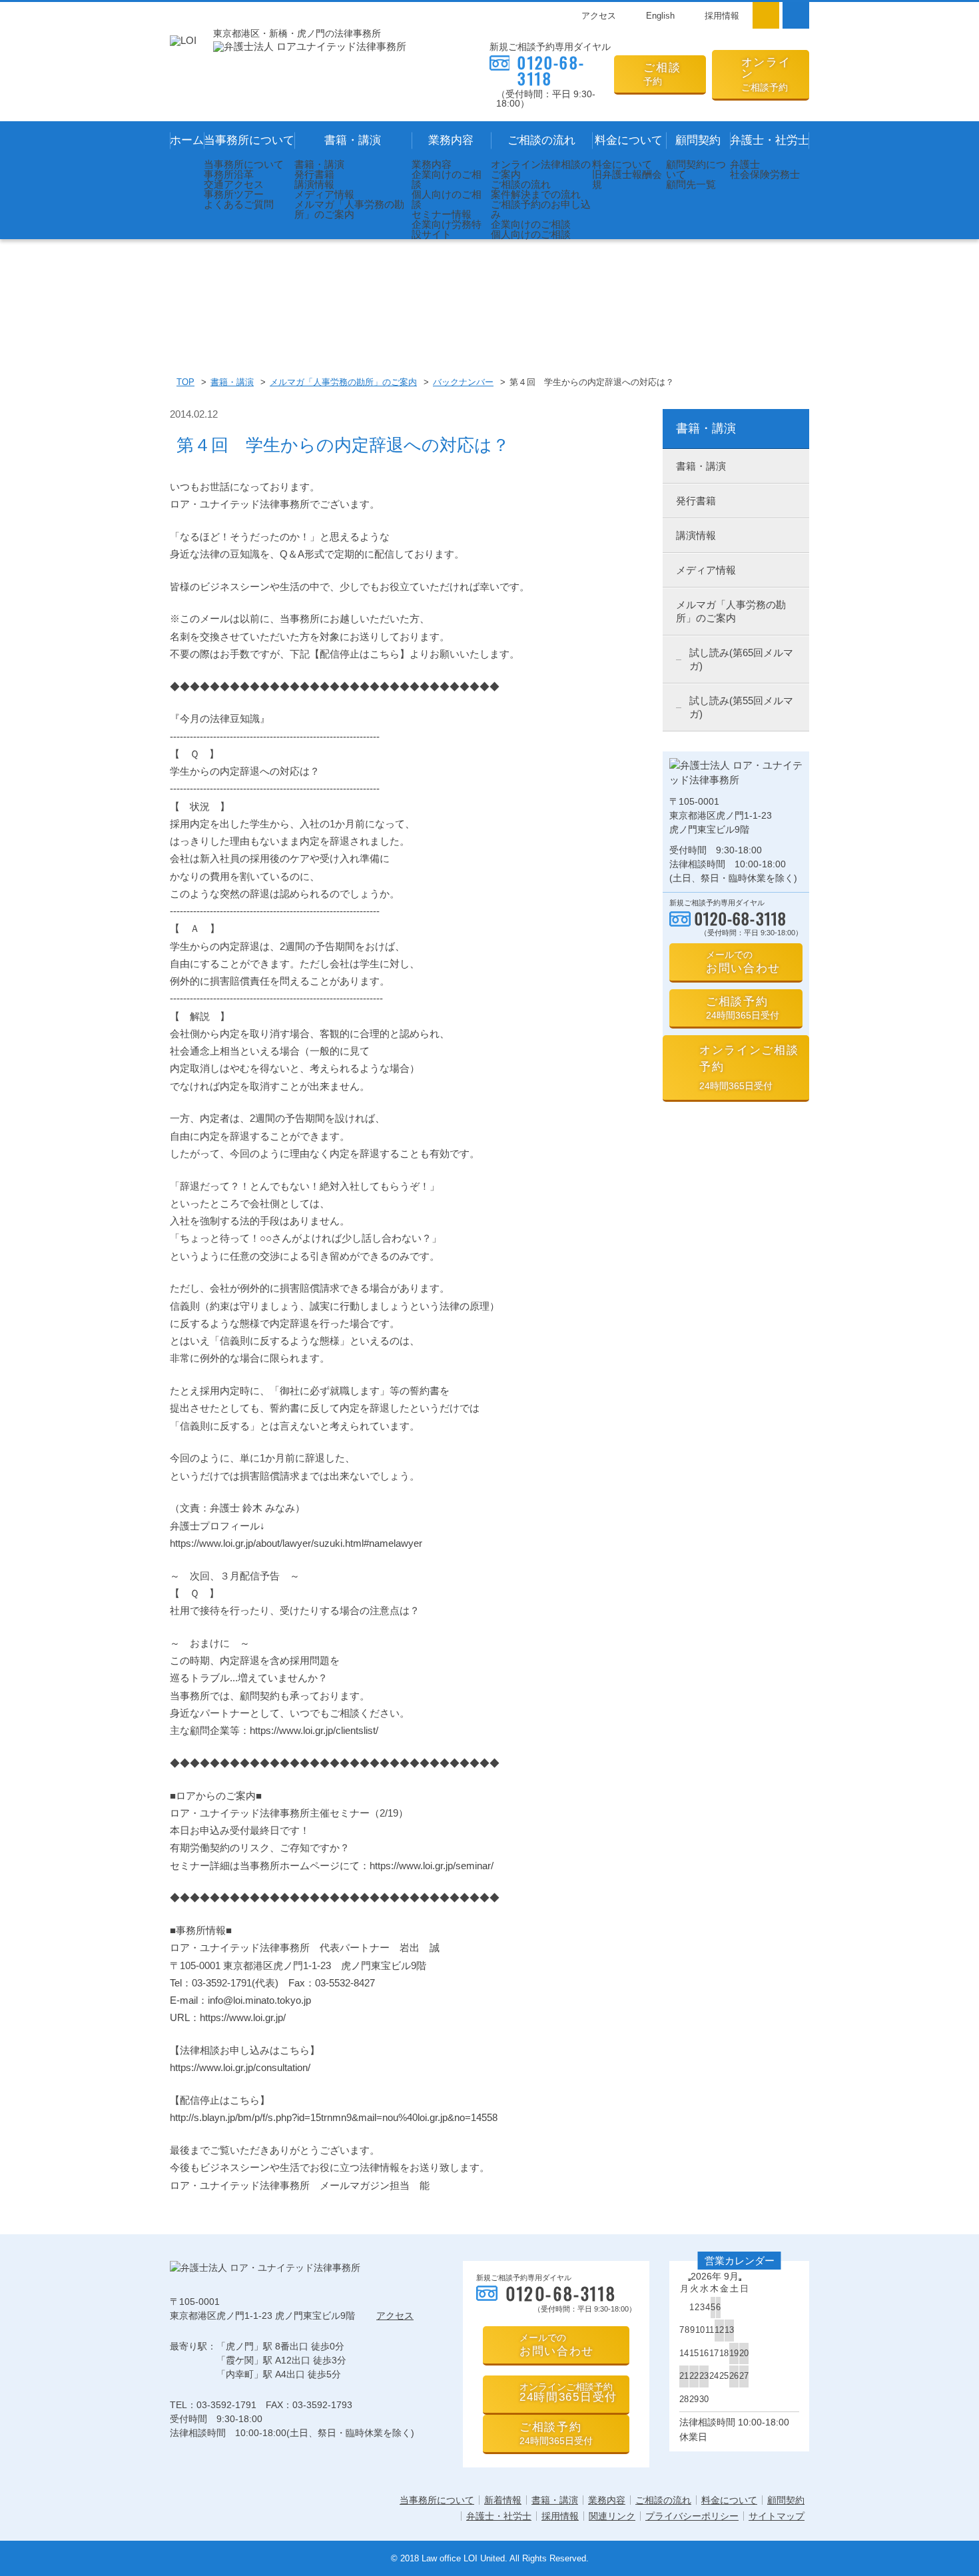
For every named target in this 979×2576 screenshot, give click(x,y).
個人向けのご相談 (447, 199)
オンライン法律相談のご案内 (541, 169)
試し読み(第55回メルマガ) (741, 707)
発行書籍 (314, 174)
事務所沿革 (229, 174)
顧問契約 (698, 140)
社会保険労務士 (765, 174)
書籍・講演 (353, 140)
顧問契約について (696, 169)
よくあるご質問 (239, 204)
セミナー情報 (442, 214)
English (660, 16)
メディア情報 (324, 194)
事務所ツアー (234, 194)
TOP (185, 382)
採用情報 (722, 16)
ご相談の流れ (541, 140)
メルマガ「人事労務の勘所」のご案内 (349, 209)
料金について (629, 140)
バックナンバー (463, 382)
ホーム (187, 140)
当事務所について (249, 140)
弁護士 (745, 164)
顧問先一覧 (691, 184)
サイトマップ (777, 2516)
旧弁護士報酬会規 (627, 179)
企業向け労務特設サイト (447, 229)
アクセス (599, 16)
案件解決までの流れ (536, 194)
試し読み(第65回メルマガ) (741, 659)
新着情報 (503, 2500)
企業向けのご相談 (447, 179)
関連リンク (612, 2516)
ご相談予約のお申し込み (541, 209)
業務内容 (451, 140)
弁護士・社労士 (770, 140)
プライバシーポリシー (692, 2516)
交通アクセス (234, 184)
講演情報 (314, 184)
